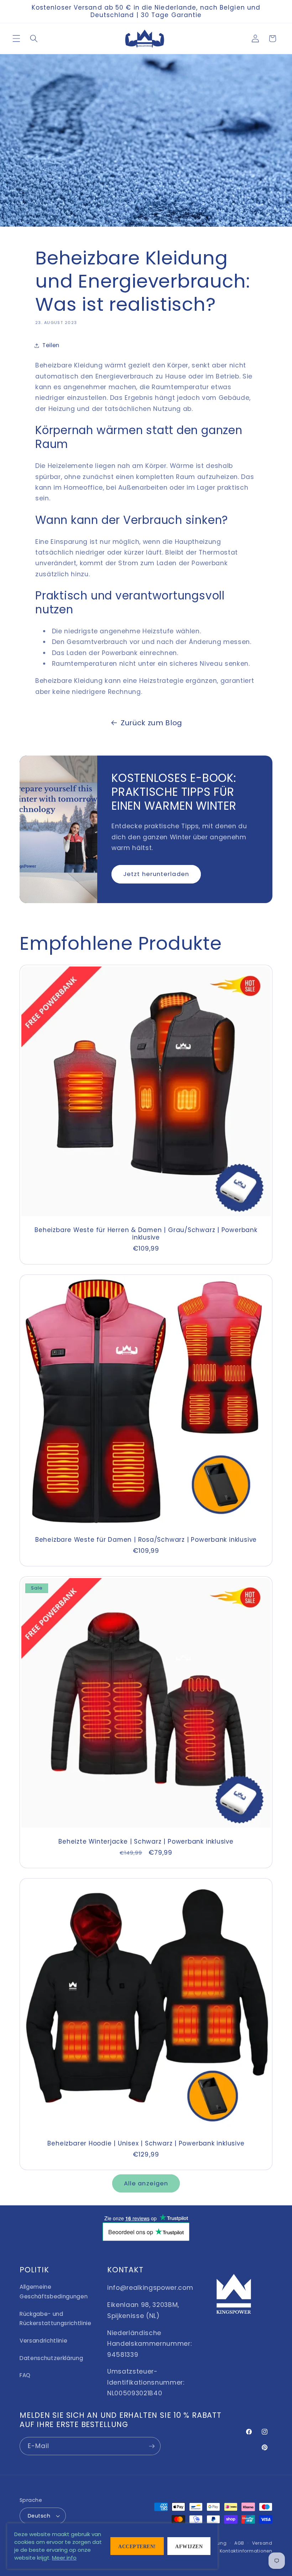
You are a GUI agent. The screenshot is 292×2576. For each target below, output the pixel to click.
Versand (262, 2543)
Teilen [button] (51, 345)
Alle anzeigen (146, 2183)
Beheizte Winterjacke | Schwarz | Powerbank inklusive (146, 1842)
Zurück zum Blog (152, 723)
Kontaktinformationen (246, 2551)
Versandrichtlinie (43, 2341)
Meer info (64, 2558)
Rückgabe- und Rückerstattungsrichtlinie (56, 2319)
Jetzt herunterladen (156, 874)
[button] (16, 38)
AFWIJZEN (189, 2547)
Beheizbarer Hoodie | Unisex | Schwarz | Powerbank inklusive (146, 2144)
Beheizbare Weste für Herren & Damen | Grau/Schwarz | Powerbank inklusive (146, 1234)
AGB (239, 2543)
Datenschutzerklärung (51, 2358)
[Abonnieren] (152, 2446)
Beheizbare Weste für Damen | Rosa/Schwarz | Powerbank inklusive (146, 1540)
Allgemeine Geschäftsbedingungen (54, 2292)
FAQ (25, 2375)
